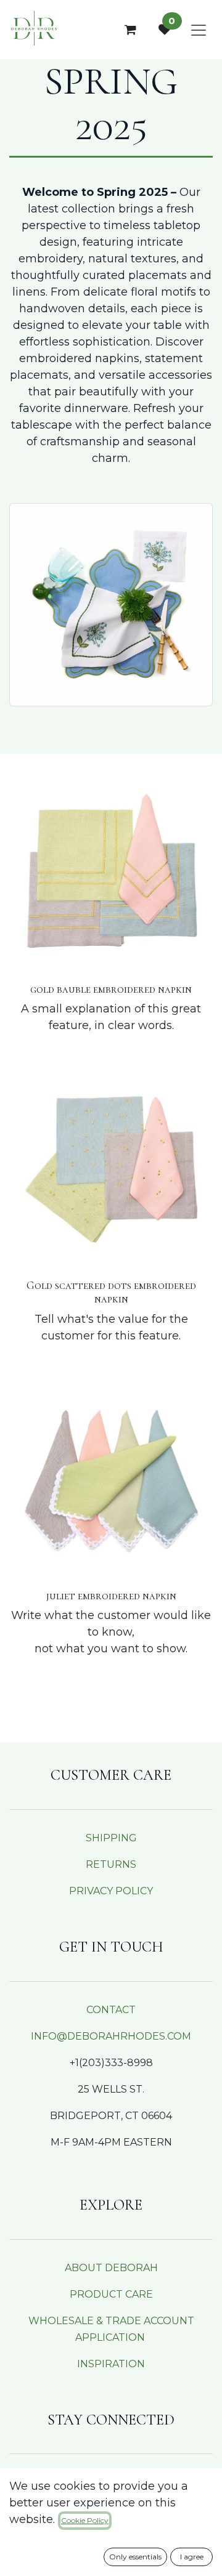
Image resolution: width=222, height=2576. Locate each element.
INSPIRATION (111, 2364)
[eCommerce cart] (130, 30)
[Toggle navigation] (199, 30)
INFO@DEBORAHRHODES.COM (111, 2036)
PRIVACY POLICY (111, 1891)
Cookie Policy (85, 2520)
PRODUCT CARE (111, 2294)
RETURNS (111, 1864)
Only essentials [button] (135, 2557)
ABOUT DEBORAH (111, 2268)
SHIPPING (111, 1838)
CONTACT (111, 2010)
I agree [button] (192, 2557)
